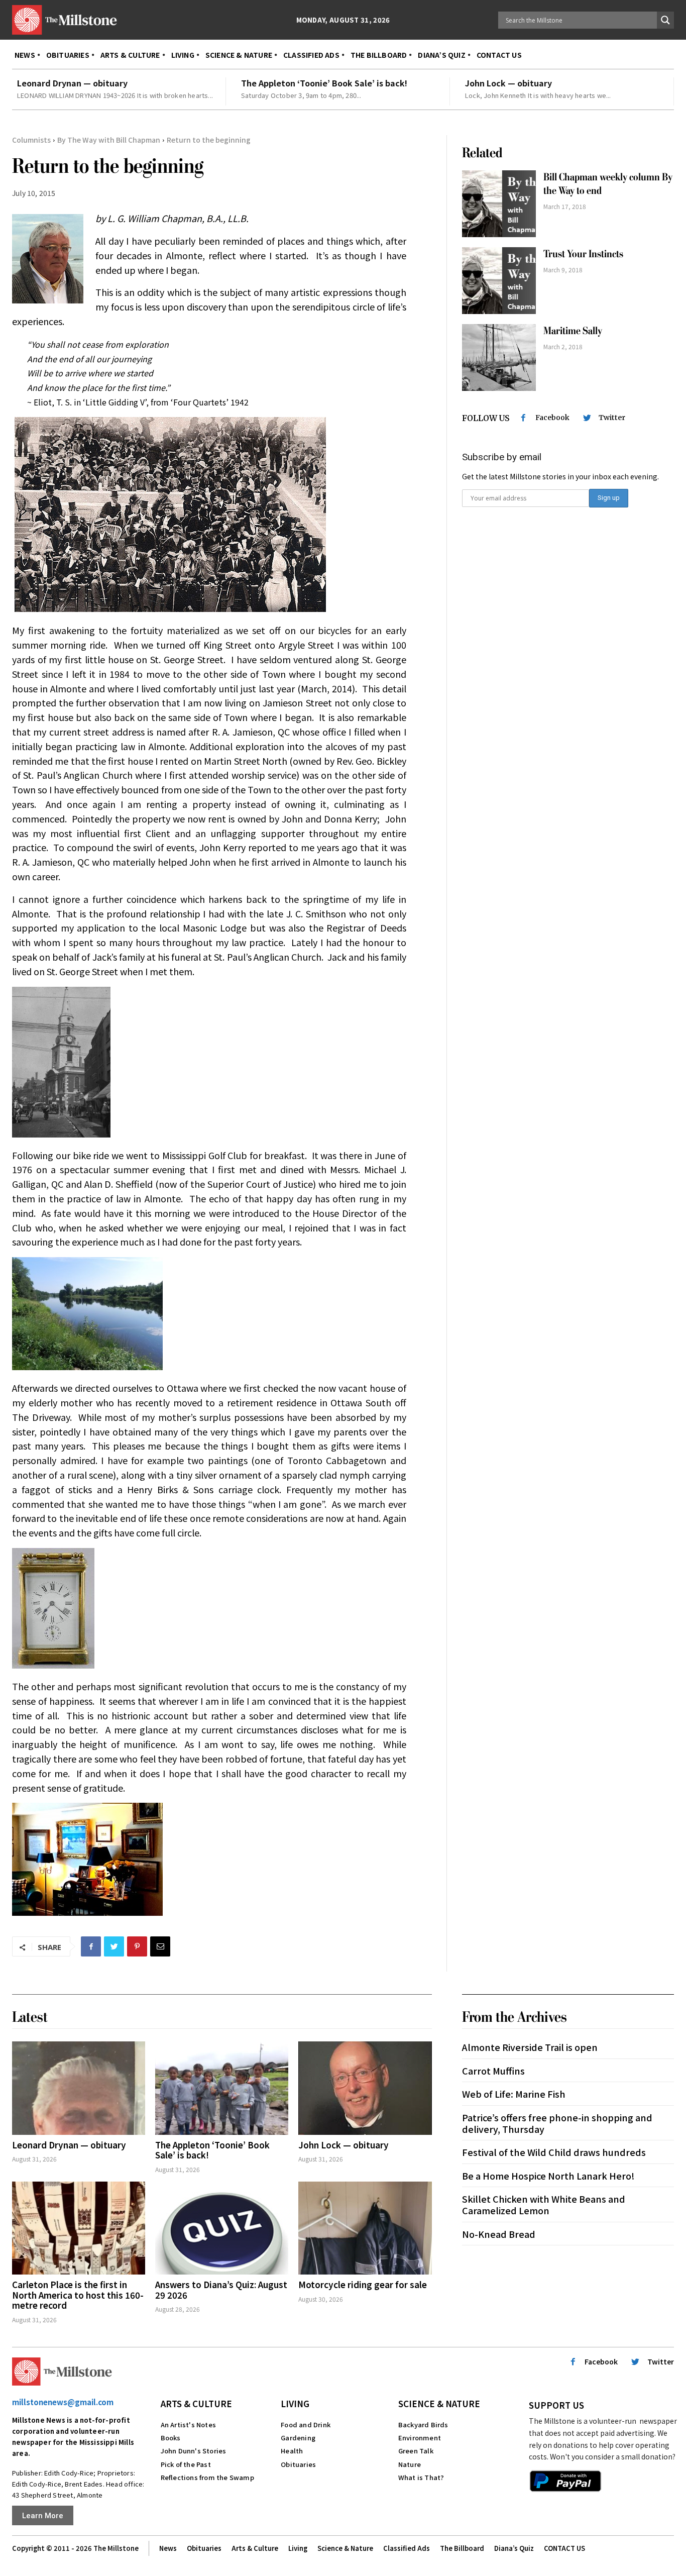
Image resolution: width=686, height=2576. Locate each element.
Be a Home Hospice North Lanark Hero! (548, 2176)
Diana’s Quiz (514, 2548)
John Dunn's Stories (194, 2451)
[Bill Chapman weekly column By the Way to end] (499, 204)
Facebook (552, 418)
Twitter (612, 418)
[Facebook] (91, 1946)
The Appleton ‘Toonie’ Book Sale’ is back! (324, 83)
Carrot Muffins (493, 2071)
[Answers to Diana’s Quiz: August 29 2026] (222, 2228)
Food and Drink (306, 2425)
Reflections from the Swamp (207, 2477)
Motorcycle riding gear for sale (363, 2284)
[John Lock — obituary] (365, 2088)
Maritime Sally (573, 331)
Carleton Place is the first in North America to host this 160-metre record (78, 2295)
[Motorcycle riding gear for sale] (365, 2228)
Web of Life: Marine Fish (514, 2094)
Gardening (298, 2438)
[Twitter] (114, 1946)
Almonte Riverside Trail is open (530, 2047)
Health (292, 2451)
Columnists (31, 140)
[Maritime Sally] (499, 357)
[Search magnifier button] (665, 20)
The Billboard (462, 2548)
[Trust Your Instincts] (499, 281)
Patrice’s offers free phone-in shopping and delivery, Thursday (557, 2123)
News (168, 2548)
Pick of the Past (186, 2464)
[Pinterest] (137, 1946)
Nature (410, 2464)
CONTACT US (564, 2548)
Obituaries (298, 2464)
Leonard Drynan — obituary (72, 83)
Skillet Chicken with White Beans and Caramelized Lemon (544, 2204)
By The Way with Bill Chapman (109, 140)
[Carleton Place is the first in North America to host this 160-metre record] (79, 2228)
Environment (420, 2438)
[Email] (160, 1946)
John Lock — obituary (508, 83)
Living (295, 2403)
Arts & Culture (196, 2403)
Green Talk (416, 2451)
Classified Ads (407, 2548)
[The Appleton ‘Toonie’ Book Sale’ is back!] (222, 2088)
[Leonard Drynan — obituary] (79, 2088)
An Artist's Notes (188, 2425)
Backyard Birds (423, 2425)
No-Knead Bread (499, 2234)
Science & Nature (439, 2403)
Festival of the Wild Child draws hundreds (554, 2152)
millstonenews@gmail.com (63, 2402)
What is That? (421, 2477)
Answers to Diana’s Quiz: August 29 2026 (221, 2289)
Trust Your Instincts (583, 254)
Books (171, 2438)
